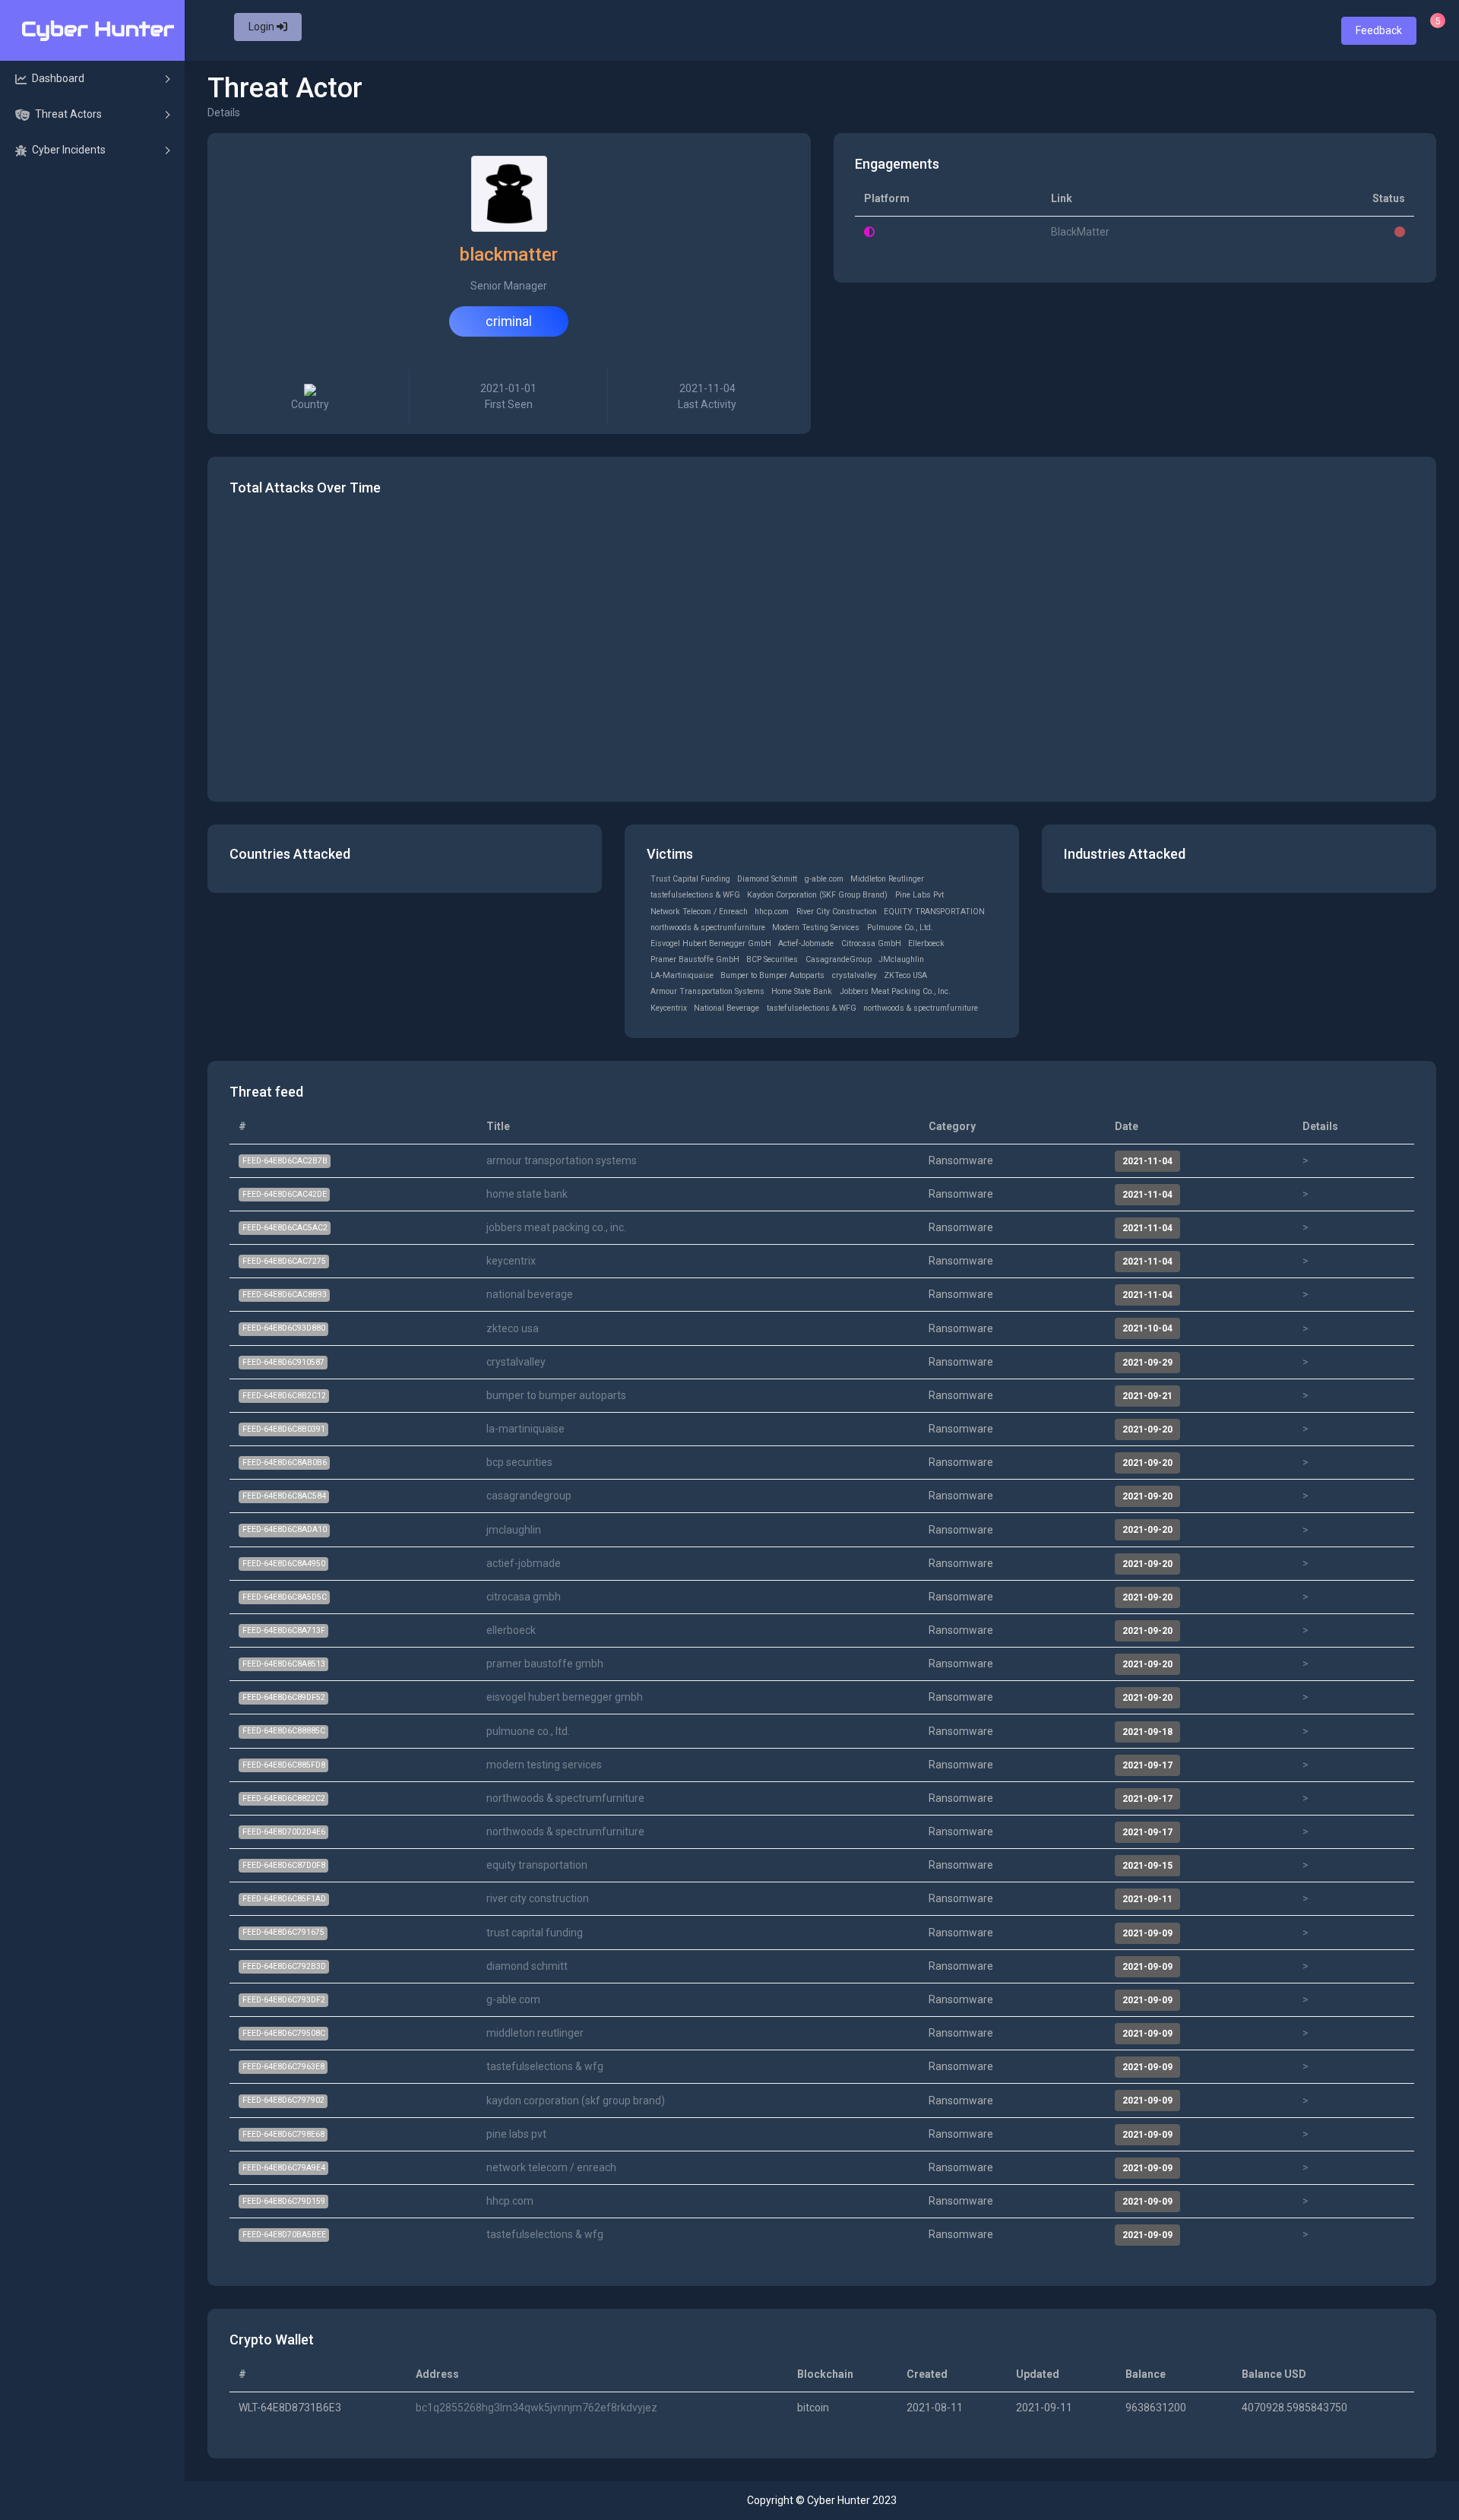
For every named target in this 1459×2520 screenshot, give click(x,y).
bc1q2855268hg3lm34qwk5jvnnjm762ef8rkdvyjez (536, 2408)
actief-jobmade (524, 1563)
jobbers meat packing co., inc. (556, 1227)
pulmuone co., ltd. (528, 1731)
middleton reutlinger (535, 2033)
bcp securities (519, 1462)
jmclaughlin (514, 1530)
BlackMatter (1080, 232)
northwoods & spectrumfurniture (565, 1798)
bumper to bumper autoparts (556, 1395)
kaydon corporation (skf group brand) (576, 2101)
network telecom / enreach (551, 2167)
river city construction (538, 1898)
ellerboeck (511, 1630)
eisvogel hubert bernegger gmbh (565, 1697)
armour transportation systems (562, 1160)
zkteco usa (513, 1328)
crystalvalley (516, 1362)
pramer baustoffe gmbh (545, 1664)
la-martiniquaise (525, 1429)
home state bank (527, 1194)
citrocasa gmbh (524, 1597)
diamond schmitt (527, 1966)
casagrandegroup (529, 1496)
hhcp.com (510, 2201)
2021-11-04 (707, 396)
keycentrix (511, 1261)
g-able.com (513, 1999)
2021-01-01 (508, 396)
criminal (509, 321)
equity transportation (537, 1865)
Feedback (1379, 30)
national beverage (530, 1294)
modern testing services (544, 1765)
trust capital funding (535, 1933)
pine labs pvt (516, 2134)
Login (263, 27)
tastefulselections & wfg (545, 2066)
